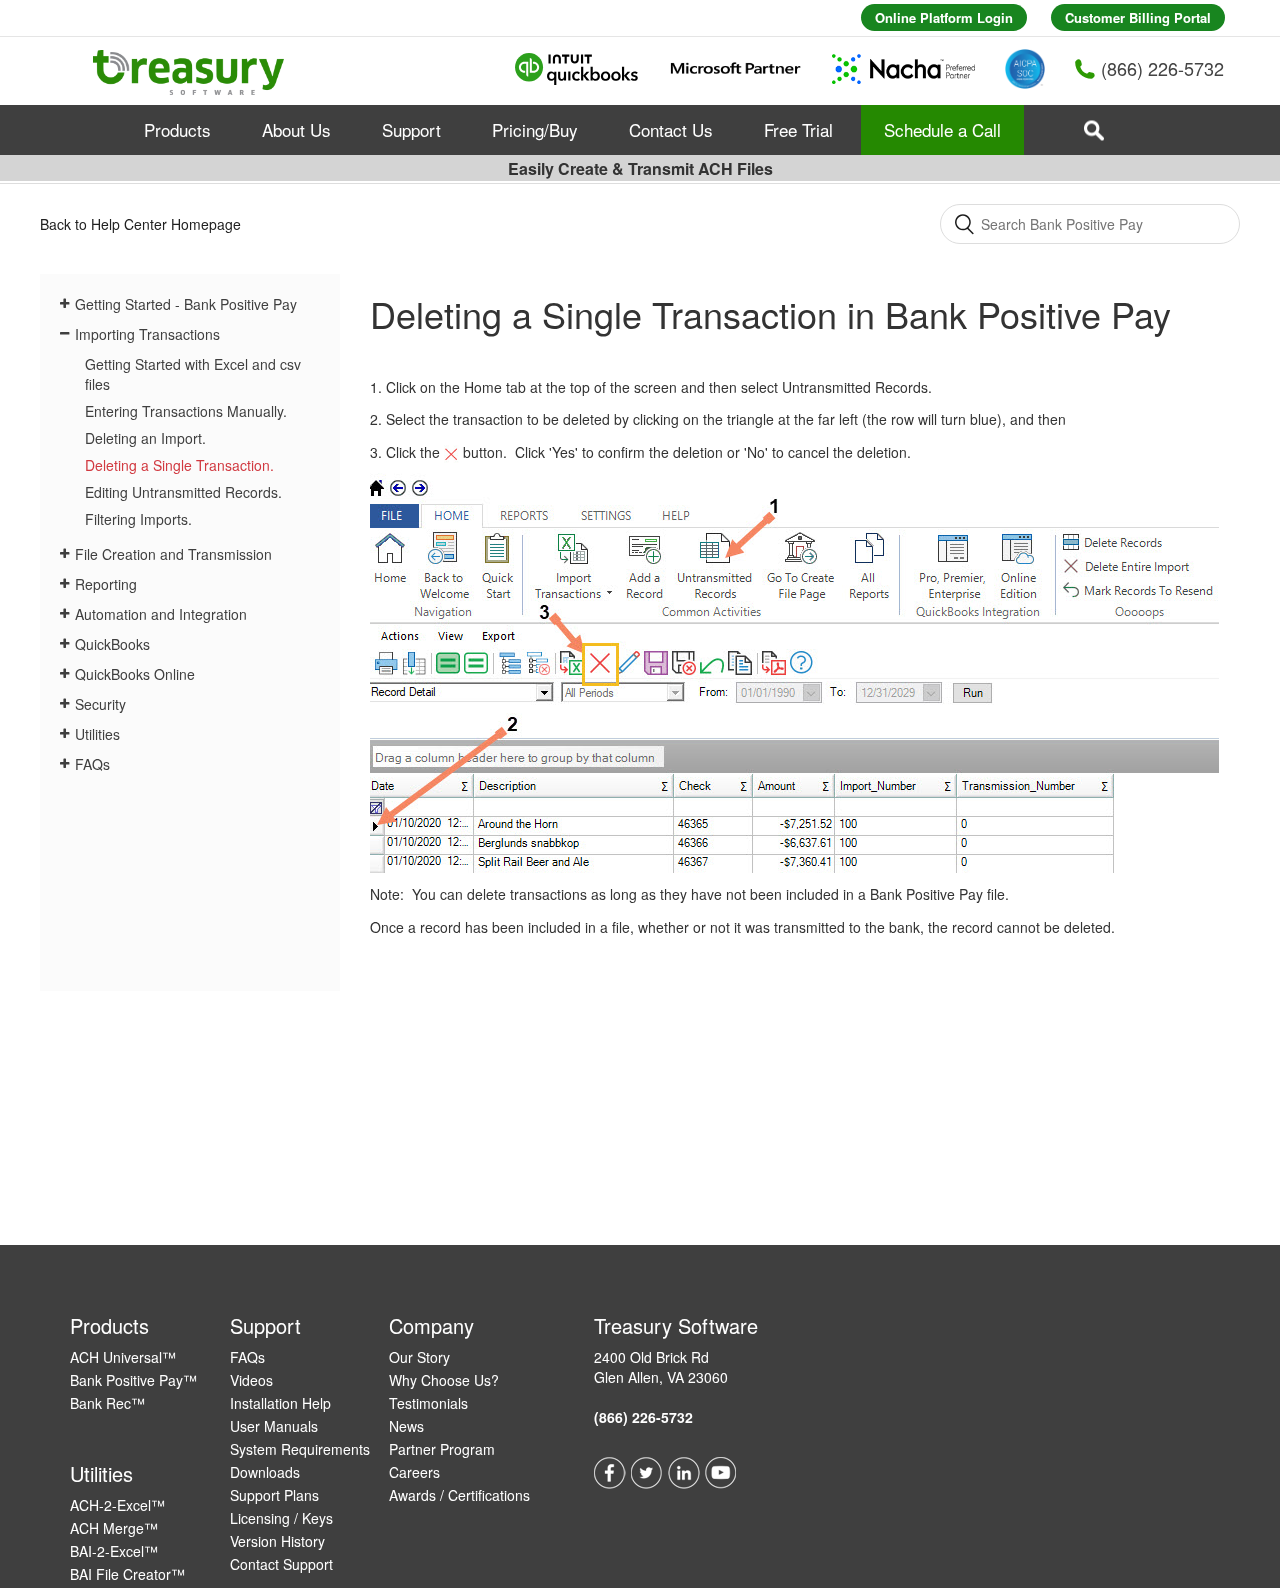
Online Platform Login (944, 17)
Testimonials (428, 1403)
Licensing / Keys (281, 1518)
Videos (251, 1380)
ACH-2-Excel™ (117, 1505)
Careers (414, 1472)
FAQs (92, 764)
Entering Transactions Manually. (186, 411)
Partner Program (442, 1449)
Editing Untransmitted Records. (183, 492)
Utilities (97, 734)
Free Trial (798, 129)
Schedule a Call (942, 129)
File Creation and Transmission (173, 554)
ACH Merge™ (114, 1528)
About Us (296, 129)
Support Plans (274, 1495)
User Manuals (274, 1426)
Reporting (106, 584)
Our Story (419, 1357)
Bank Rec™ (107, 1403)
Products (177, 129)
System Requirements (300, 1449)
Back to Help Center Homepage (140, 224)
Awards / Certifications (459, 1495)
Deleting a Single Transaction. (179, 465)
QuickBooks (112, 644)
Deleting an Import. (145, 438)
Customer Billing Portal (1138, 17)
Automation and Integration (161, 614)
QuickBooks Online (135, 674)
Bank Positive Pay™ (133, 1380)
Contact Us (671, 129)
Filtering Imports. (138, 519)
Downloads (265, 1472)
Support (411, 129)
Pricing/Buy (535, 129)
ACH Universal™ (123, 1357)
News (406, 1426)
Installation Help (280, 1403)
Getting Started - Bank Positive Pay (186, 304)
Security (100, 704)
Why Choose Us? (444, 1380)
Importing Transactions (147, 334)
